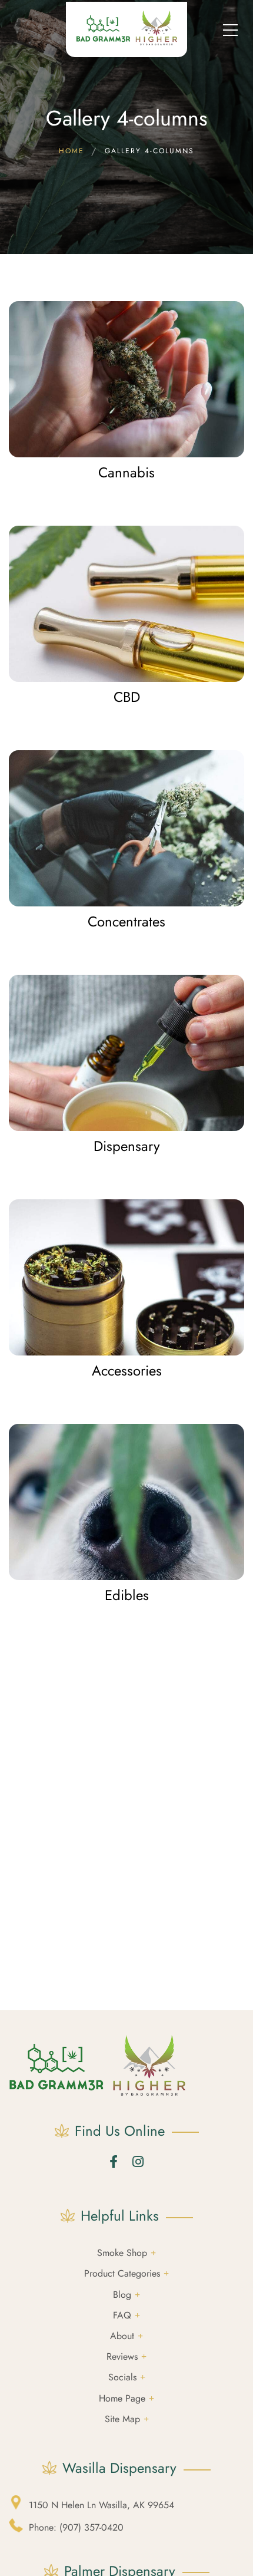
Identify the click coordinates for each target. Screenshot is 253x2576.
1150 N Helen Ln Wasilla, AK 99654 (101, 2505)
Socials (122, 2377)
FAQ (122, 2315)
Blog (122, 2295)
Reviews (122, 2356)
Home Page (122, 2398)
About (122, 2336)
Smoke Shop (122, 2253)
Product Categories (122, 2273)
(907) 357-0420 (76, 2527)
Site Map (122, 2419)
